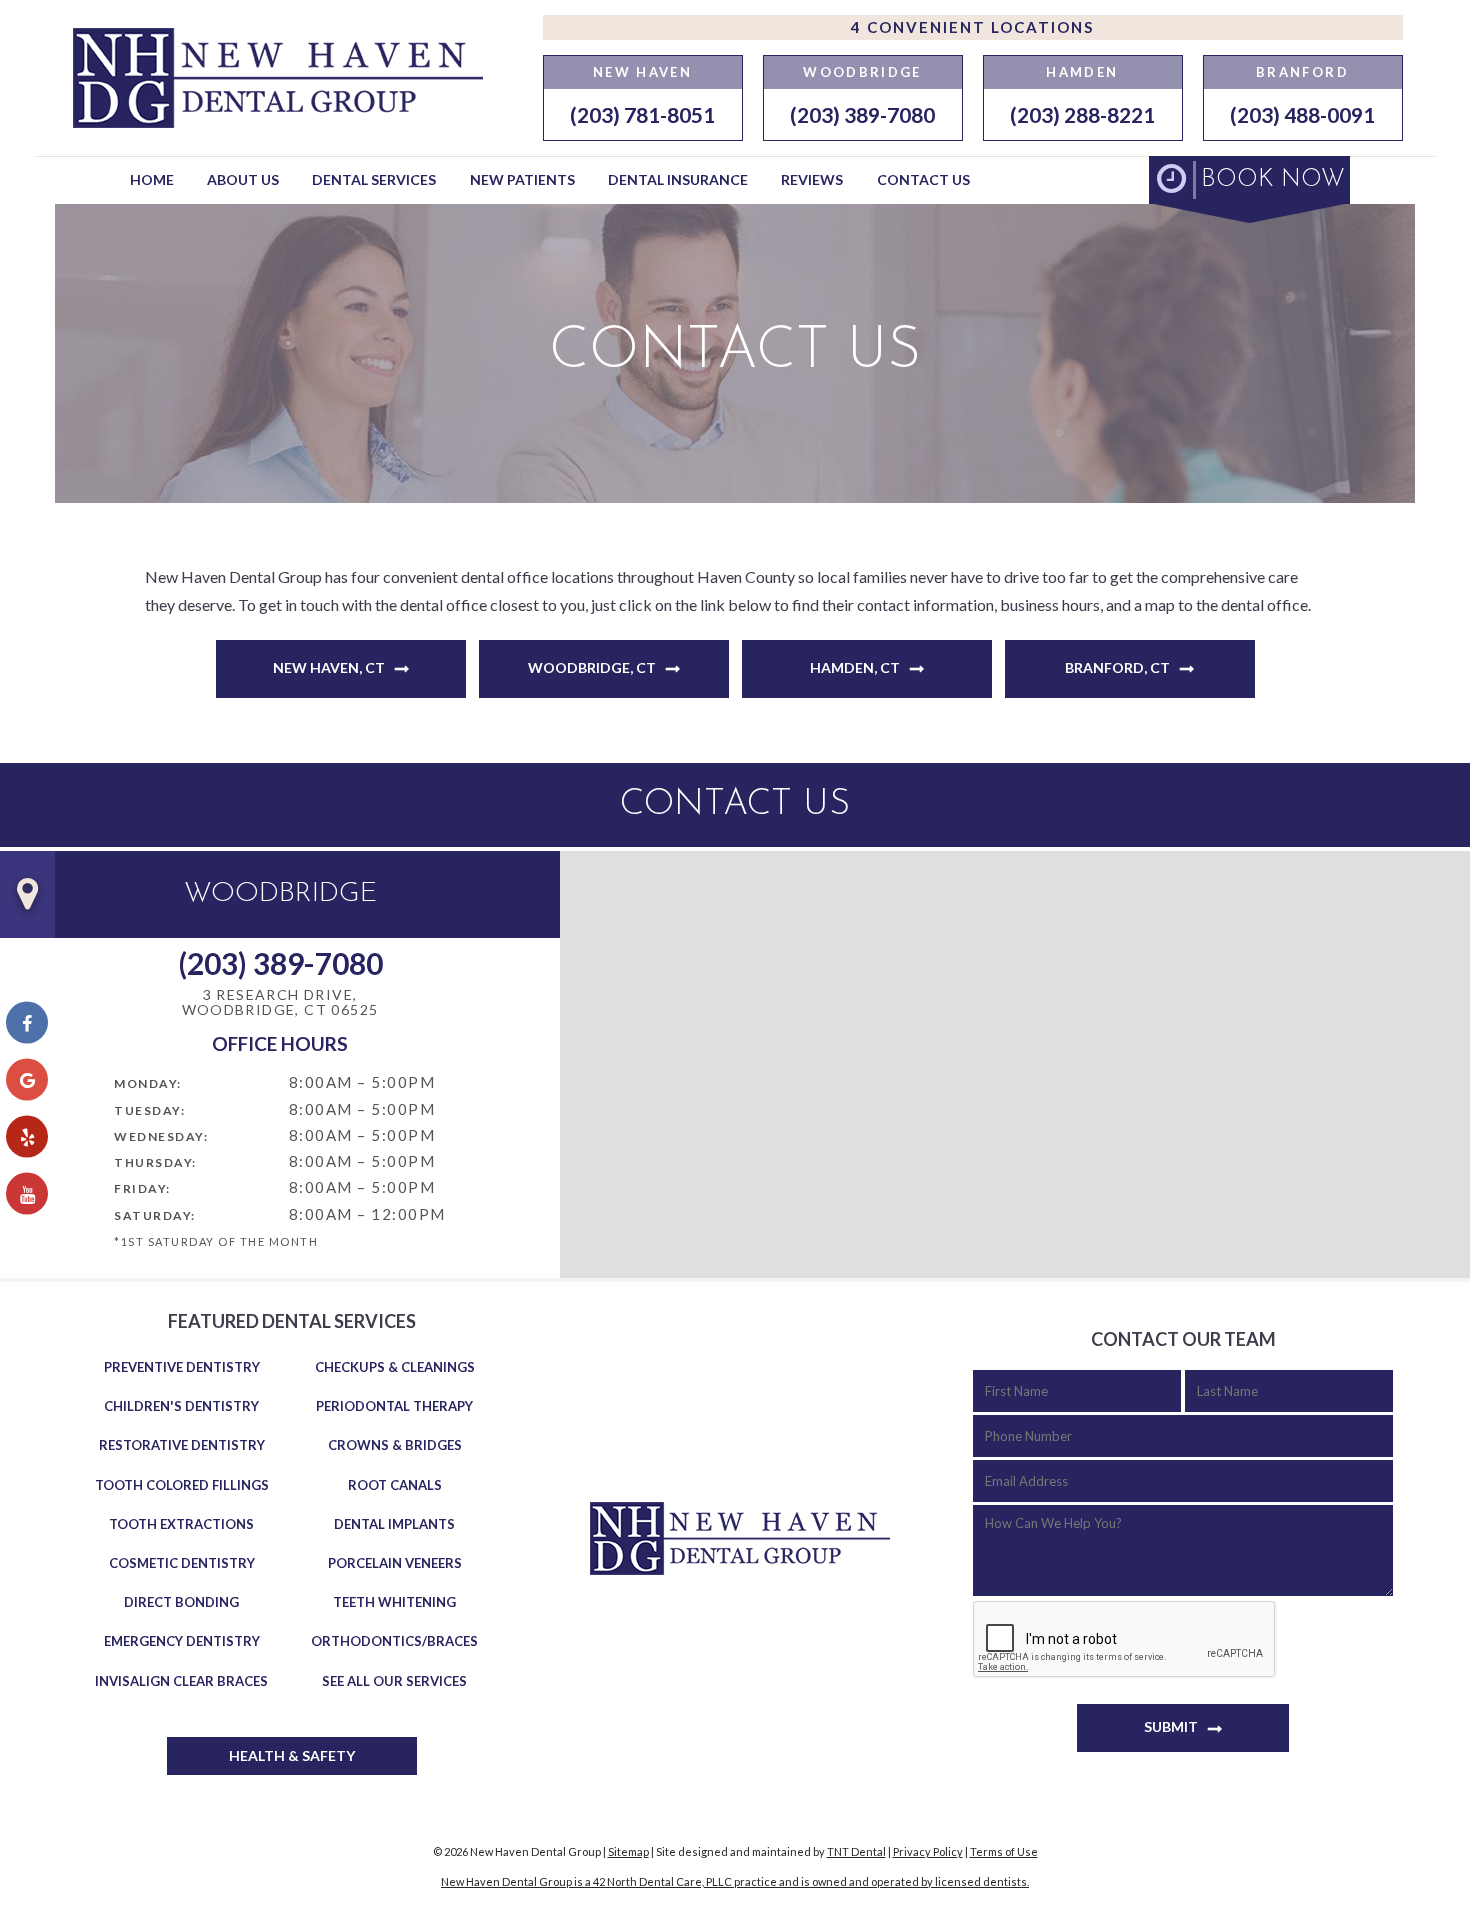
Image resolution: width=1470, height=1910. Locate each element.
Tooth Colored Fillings (182, 1485)
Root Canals (395, 1485)
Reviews (812, 179)
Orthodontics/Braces (394, 1641)
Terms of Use (1004, 1851)
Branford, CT (1117, 667)
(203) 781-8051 (642, 114)
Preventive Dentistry (182, 1367)
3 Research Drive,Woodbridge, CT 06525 (280, 1002)
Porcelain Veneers (395, 1563)
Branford (1302, 72)
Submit (1171, 1726)
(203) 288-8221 (1082, 114)
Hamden (1082, 72)
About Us (243, 179)
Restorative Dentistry (182, 1445)
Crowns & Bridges (395, 1445)
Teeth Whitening (394, 1602)
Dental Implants (394, 1524)
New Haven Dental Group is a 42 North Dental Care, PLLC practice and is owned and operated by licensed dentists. (735, 1881)
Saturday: (155, 1215)
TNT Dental (856, 1851)
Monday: (148, 1083)
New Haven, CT (329, 667)
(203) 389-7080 (862, 114)
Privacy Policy (928, 1851)
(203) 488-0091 (1302, 114)
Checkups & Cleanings (395, 1367)
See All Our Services (394, 1681)
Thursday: (155, 1162)
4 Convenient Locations (972, 27)
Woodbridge (862, 72)
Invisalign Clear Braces (181, 1681)
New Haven (642, 72)
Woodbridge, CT (592, 667)
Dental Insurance (678, 179)
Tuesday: (149, 1110)
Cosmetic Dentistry (182, 1563)
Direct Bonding (181, 1602)
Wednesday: (161, 1136)
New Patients (522, 179)
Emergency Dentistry (182, 1641)
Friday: (142, 1188)
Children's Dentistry (181, 1406)
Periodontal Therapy (394, 1406)
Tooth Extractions (181, 1524)
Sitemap (628, 1851)
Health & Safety (292, 1755)
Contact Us (923, 179)
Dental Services (374, 179)
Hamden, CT (855, 667)
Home (152, 179)
